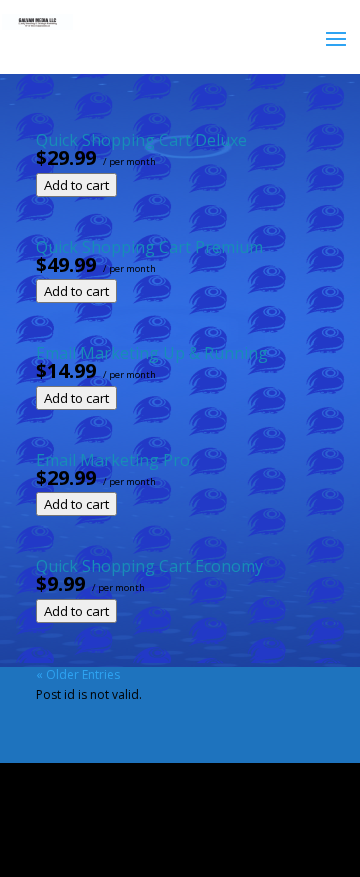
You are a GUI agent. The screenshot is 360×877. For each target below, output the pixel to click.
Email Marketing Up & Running (152, 353)
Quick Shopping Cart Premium (149, 247)
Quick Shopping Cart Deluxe (141, 140)
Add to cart (76, 185)
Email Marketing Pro (113, 460)
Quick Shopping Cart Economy (149, 566)
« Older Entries (78, 674)
